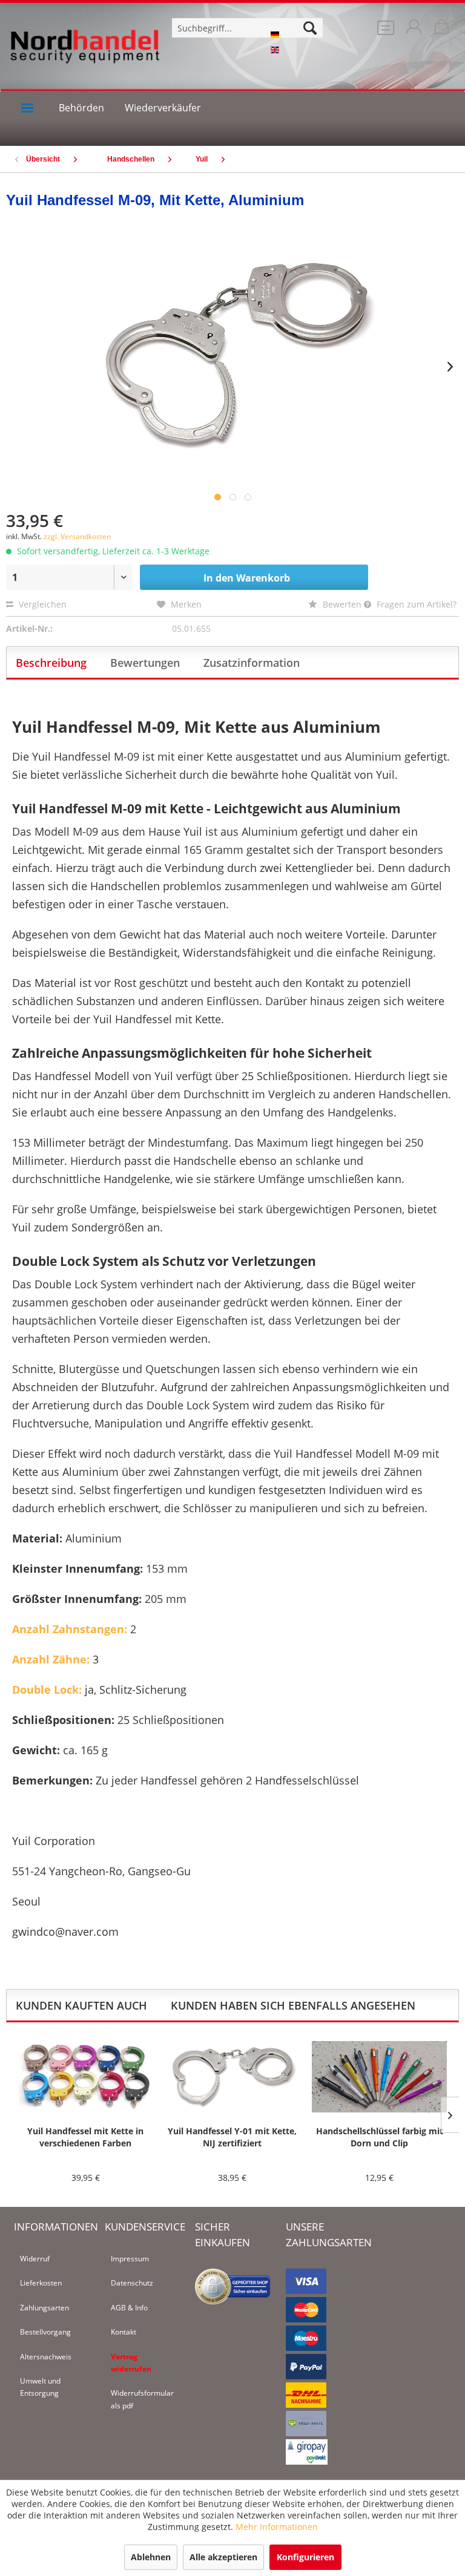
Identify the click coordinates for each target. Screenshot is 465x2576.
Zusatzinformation (252, 663)
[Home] (27, 108)
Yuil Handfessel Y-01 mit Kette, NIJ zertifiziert (232, 2137)
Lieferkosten (41, 2283)
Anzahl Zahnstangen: (70, 1629)
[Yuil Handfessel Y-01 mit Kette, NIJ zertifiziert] (233, 2077)
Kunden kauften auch (81, 2005)
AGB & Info (129, 2308)
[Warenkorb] (443, 30)
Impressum (130, 2259)
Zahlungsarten (45, 2308)
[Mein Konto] (413, 30)
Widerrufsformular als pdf (142, 2399)
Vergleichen (41, 604)
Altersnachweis (46, 2357)
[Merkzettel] (383, 30)
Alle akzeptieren (223, 2557)
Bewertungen (145, 663)
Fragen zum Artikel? (415, 604)
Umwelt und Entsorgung (40, 2387)
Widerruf (35, 2259)
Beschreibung (51, 663)
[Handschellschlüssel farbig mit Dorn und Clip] (379, 2077)
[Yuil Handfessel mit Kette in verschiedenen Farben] (86, 2077)
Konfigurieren (305, 2557)
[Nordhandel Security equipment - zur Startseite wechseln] (85, 54)
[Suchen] (310, 28)
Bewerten (342, 604)
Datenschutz (132, 2283)
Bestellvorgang (45, 2332)
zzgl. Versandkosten (77, 536)
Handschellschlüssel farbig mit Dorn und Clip (380, 2137)
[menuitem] (383, 30)
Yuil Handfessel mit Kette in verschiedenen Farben (85, 2137)
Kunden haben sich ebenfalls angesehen (293, 2005)
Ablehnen (151, 2557)
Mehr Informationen (277, 2527)
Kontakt (124, 2332)
